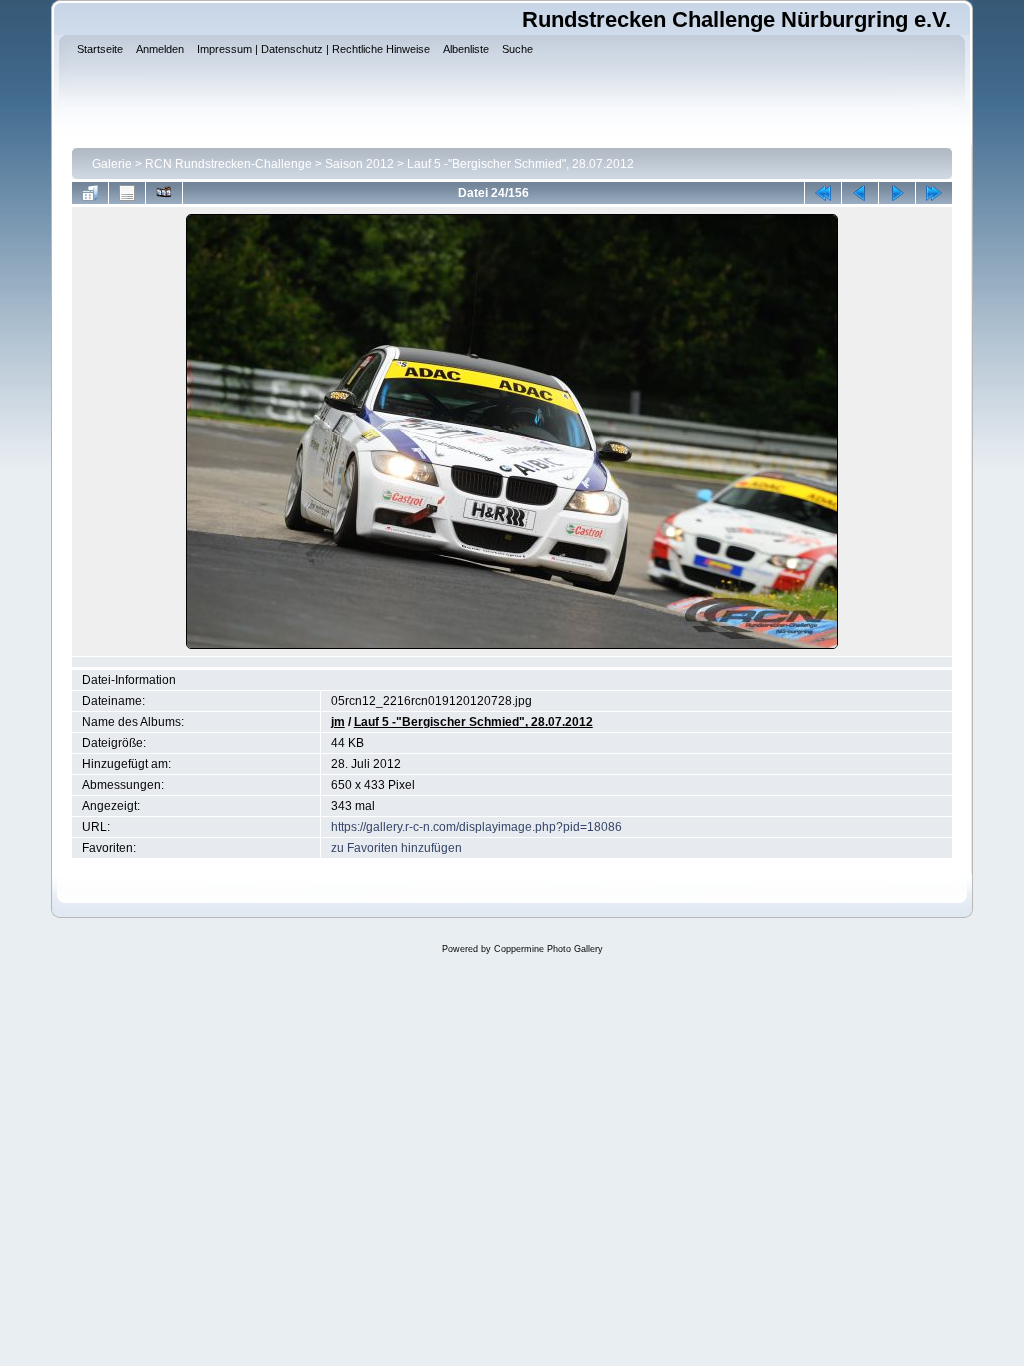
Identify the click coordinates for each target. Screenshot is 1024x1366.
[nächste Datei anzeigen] (897, 193)
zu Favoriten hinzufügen (396, 848)
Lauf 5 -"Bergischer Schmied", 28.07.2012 (520, 164)
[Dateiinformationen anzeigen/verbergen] (127, 193)
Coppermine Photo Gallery (548, 949)
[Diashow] (164, 193)
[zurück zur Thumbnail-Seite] (90, 193)
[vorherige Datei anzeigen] (860, 193)
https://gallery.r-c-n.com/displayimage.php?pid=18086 (476, 827)
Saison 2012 (359, 164)
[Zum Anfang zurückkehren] (823, 193)
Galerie (112, 164)
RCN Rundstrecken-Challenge (228, 164)
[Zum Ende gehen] (934, 193)
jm (338, 722)
